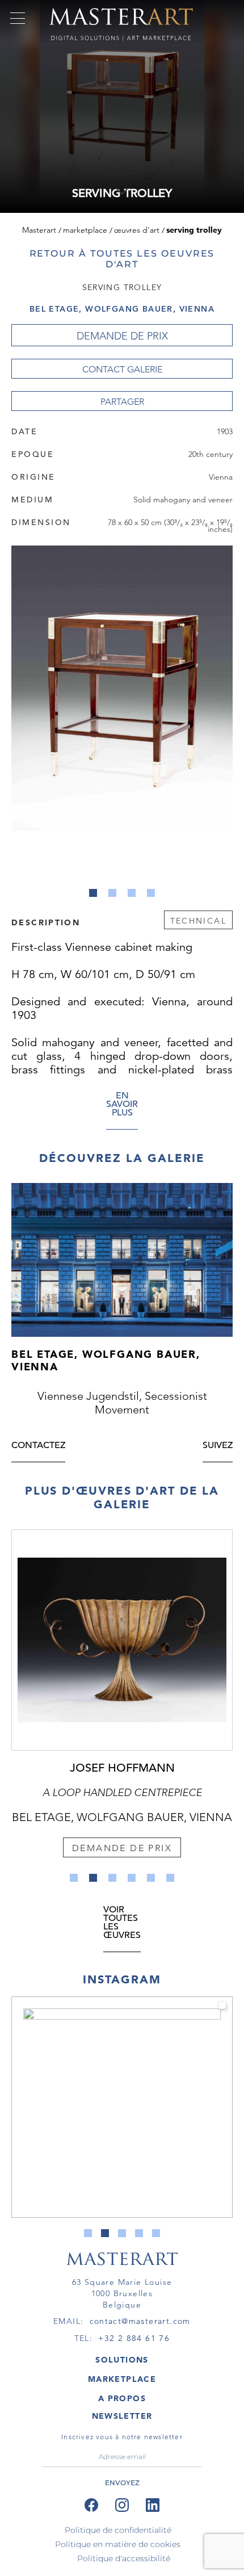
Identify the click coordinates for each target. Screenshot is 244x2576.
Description (46, 922)
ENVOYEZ (122, 2483)
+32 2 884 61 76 (134, 2338)
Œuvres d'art (137, 230)
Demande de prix (122, 336)
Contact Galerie (122, 369)
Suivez (218, 1446)
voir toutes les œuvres (122, 1923)
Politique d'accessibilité (124, 2558)
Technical (198, 921)
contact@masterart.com (140, 2321)
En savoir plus (122, 1105)
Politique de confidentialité (118, 2530)
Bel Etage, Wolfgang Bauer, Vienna (122, 309)
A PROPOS (122, 2398)
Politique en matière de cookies (118, 2544)
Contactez (38, 1446)
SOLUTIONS (122, 2360)
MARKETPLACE (122, 2379)
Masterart (39, 230)
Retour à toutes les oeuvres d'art (122, 259)
